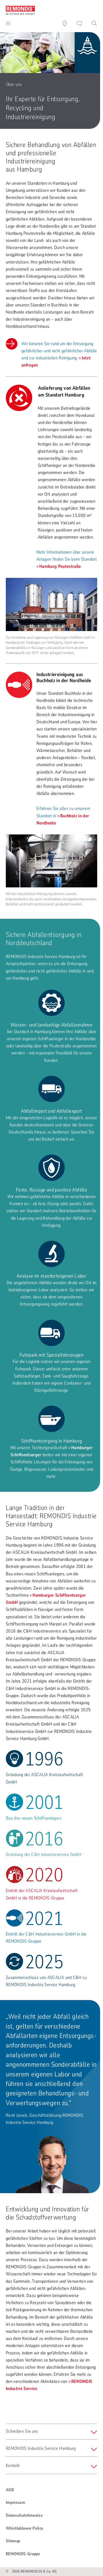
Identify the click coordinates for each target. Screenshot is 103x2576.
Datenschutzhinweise (24, 2515)
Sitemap (13, 2541)
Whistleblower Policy (24, 2528)
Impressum (15, 2502)
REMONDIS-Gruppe (23, 2554)
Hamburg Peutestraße (60, 566)
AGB (10, 2490)
